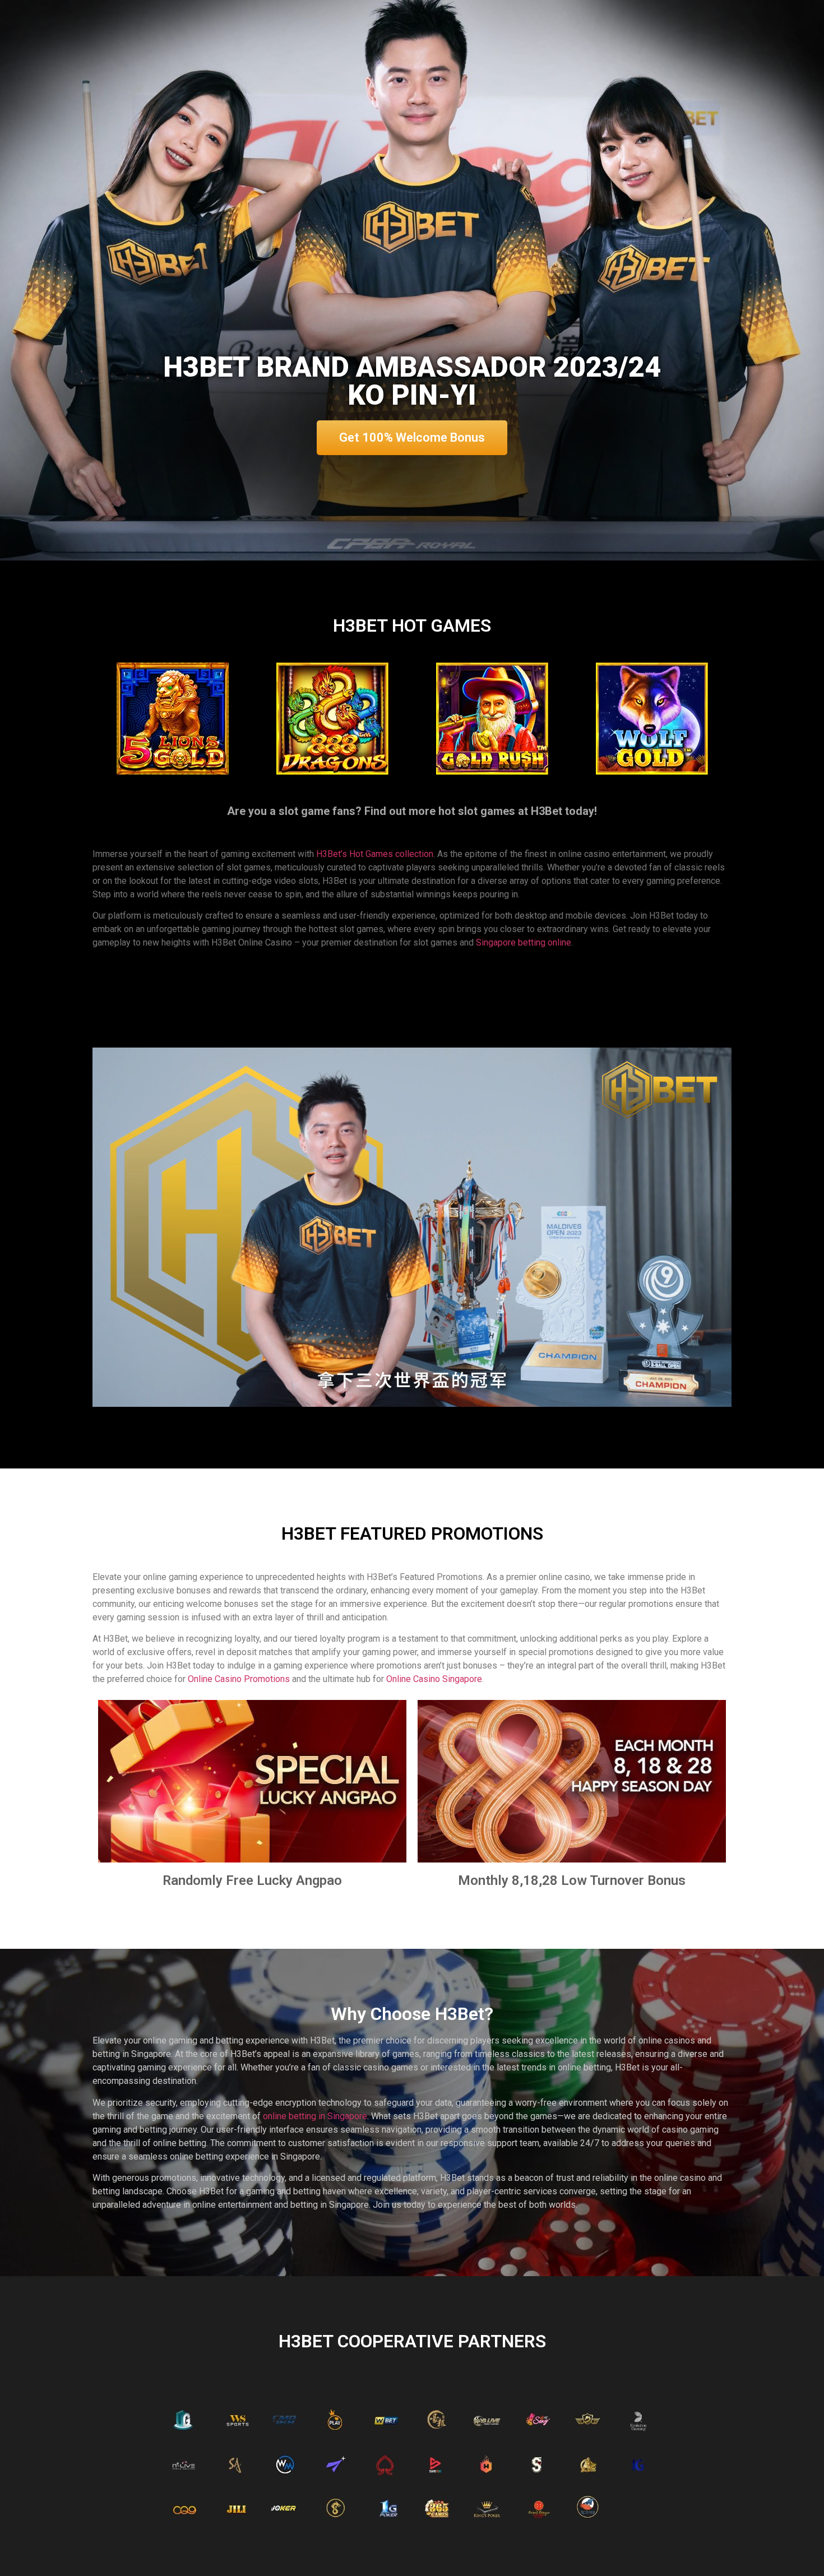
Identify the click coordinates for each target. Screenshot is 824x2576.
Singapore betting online (524, 942)
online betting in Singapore (315, 2116)
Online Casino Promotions (239, 1679)
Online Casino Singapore (434, 1679)
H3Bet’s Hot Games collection (375, 854)
